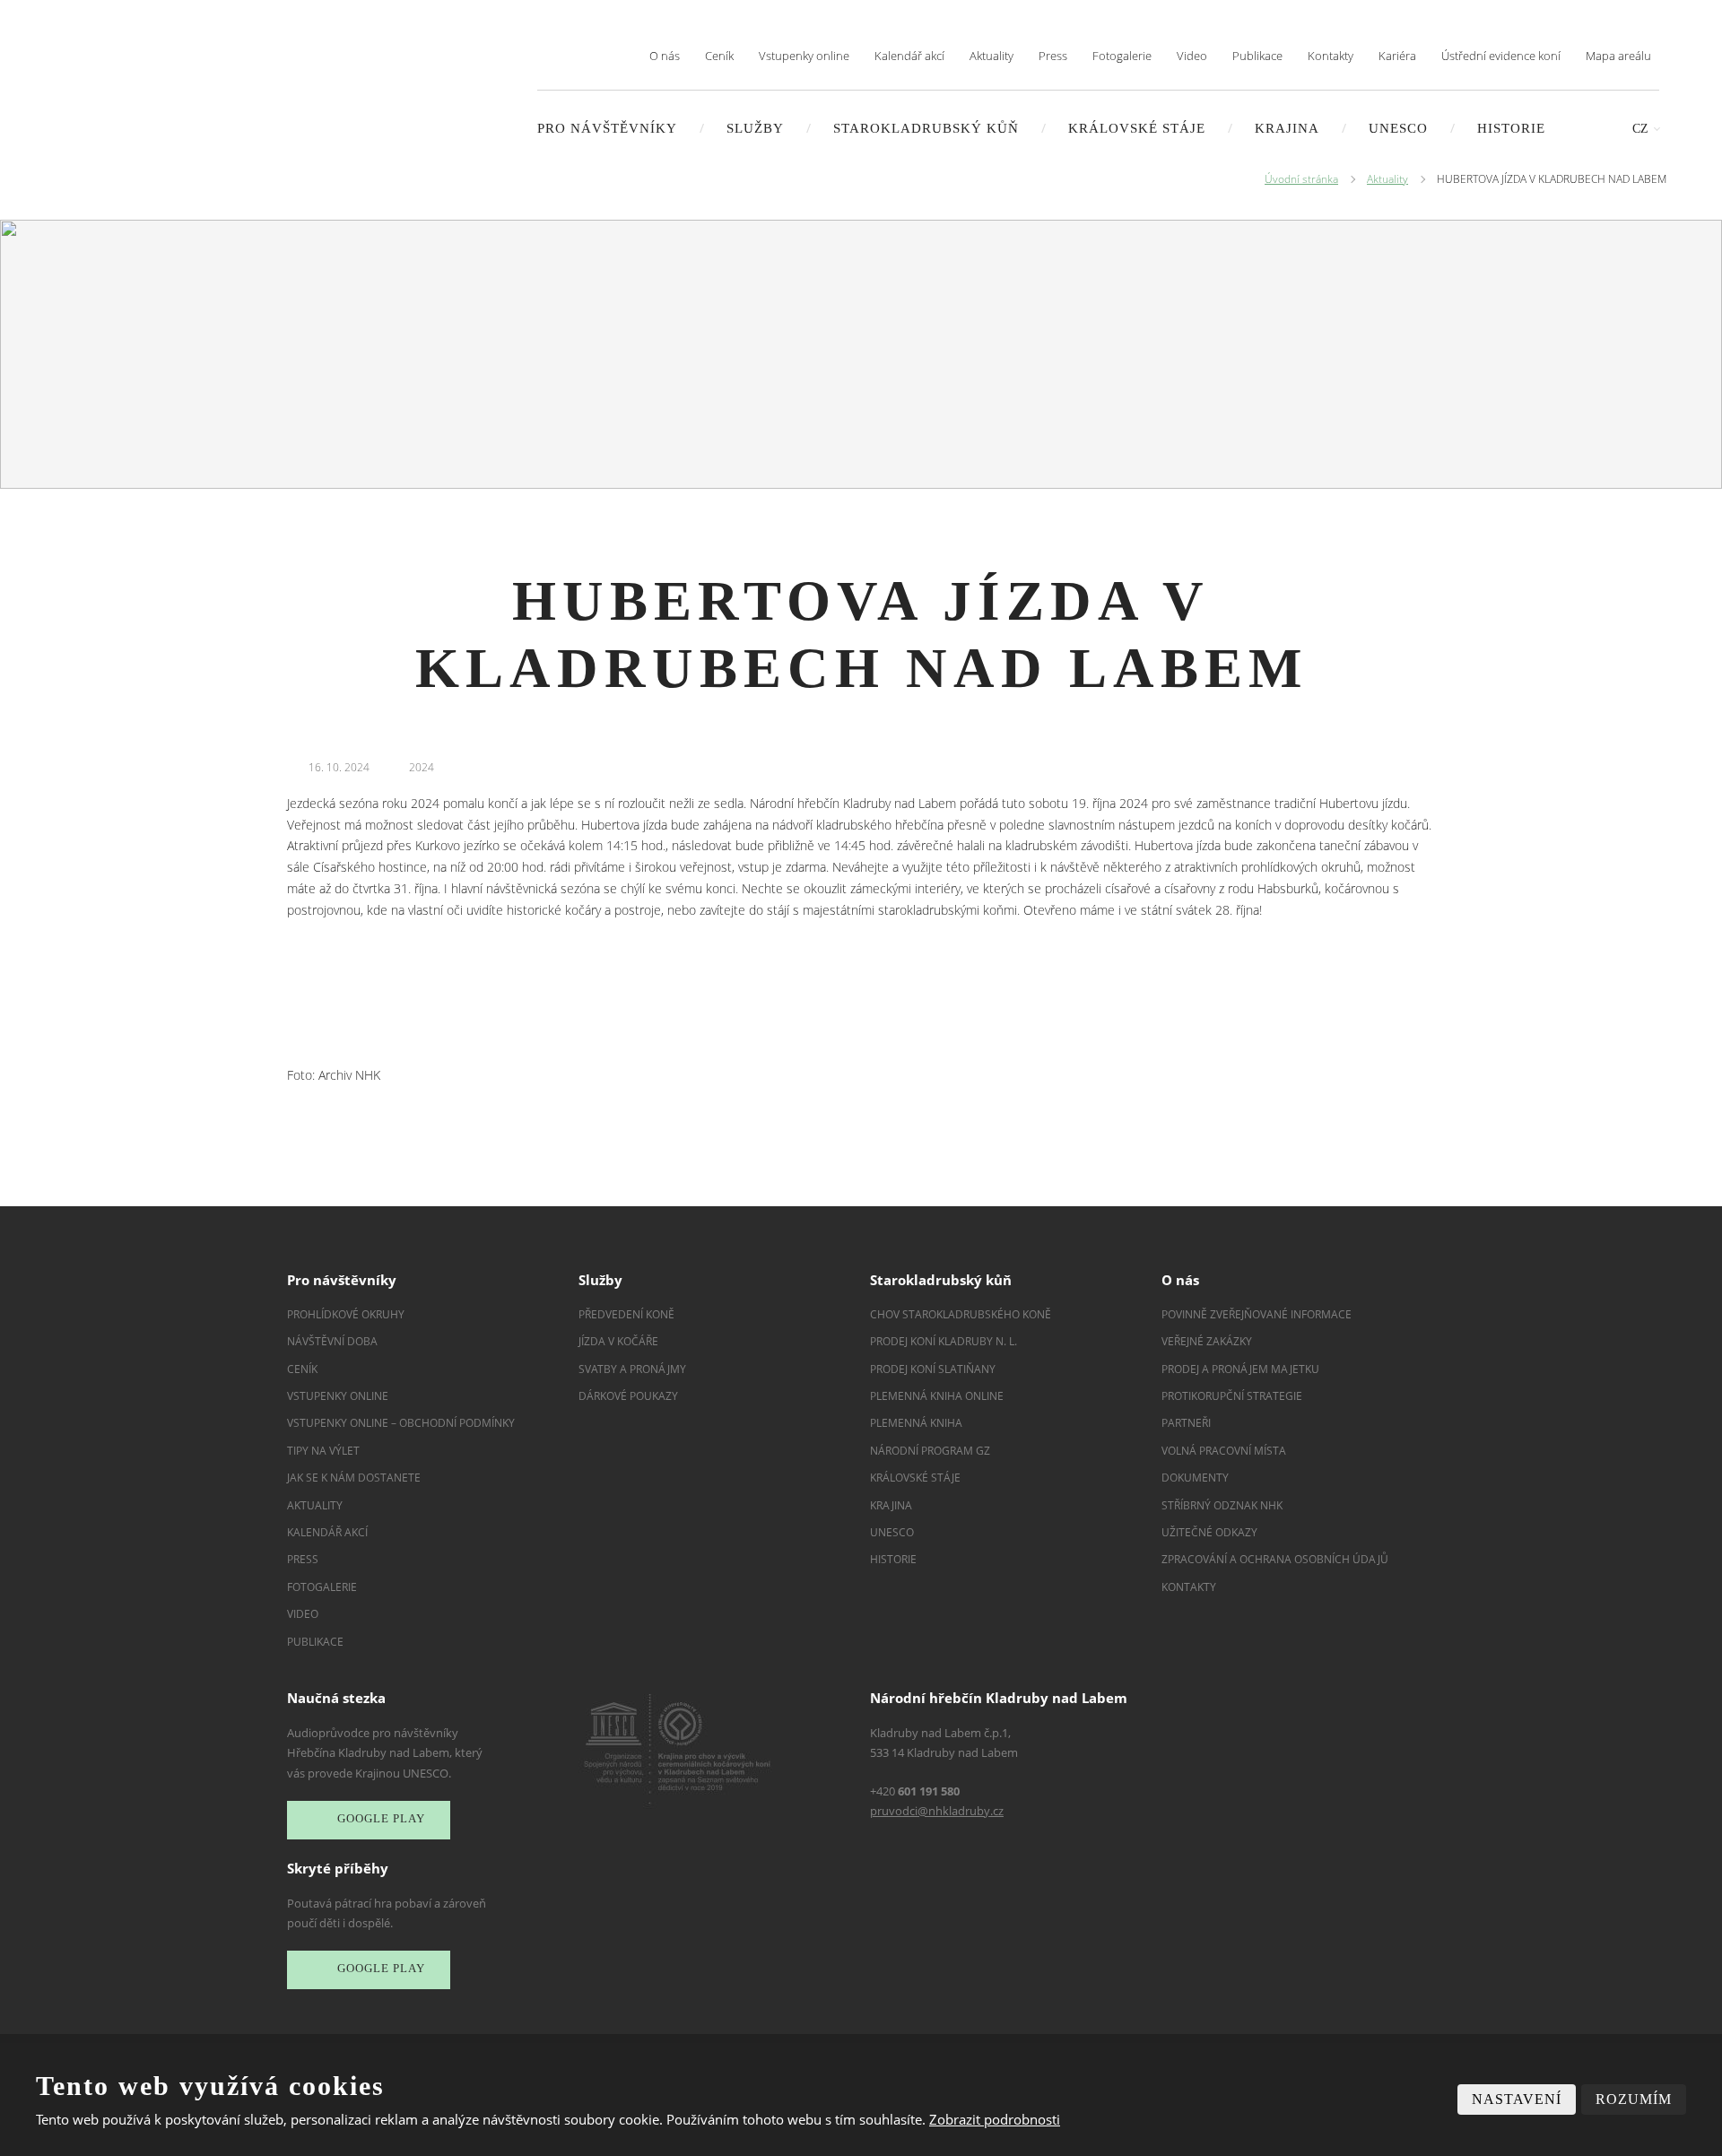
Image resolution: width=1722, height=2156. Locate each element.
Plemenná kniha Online (938, 1396)
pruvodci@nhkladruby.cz (937, 1811)
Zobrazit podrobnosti (995, 2119)
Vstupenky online (804, 56)
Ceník (719, 56)
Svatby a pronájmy (632, 1369)
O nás (665, 56)
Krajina (1287, 128)
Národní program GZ (930, 1451)
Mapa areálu (1618, 56)
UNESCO (1398, 128)
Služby (755, 128)
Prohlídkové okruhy (346, 1314)
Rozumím (1634, 2099)
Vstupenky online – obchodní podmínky (401, 1423)
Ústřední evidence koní (1501, 56)
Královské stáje (1137, 128)
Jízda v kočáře (618, 1341)
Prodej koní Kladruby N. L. (944, 1341)
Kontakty (1331, 56)
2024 (422, 767)
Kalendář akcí (909, 56)
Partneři (1186, 1423)
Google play (381, 1818)
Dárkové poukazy (628, 1396)
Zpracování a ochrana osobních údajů (1275, 1559)
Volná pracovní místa (1224, 1451)
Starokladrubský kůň (926, 128)
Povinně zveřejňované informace (1257, 1314)
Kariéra (1397, 56)
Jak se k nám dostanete (354, 1478)
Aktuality (991, 56)
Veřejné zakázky (1207, 1341)
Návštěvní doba (332, 1341)
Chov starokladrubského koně (961, 1314)
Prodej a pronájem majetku (1240, 1369)
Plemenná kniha (916, 1423)
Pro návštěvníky (607, 128)
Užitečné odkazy (1209, 1532)
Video (1192, 56)
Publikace (1257, 56)
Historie (1511, 128)
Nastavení (1517, 2099)
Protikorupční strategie (1232, 1396)
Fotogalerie (1122, 56)
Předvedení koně (626, 1314)
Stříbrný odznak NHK (1222, 1505)
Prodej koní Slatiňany (933, 1369)
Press (1053, 56)
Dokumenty (1195, 1478)
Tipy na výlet (323, 1451)
